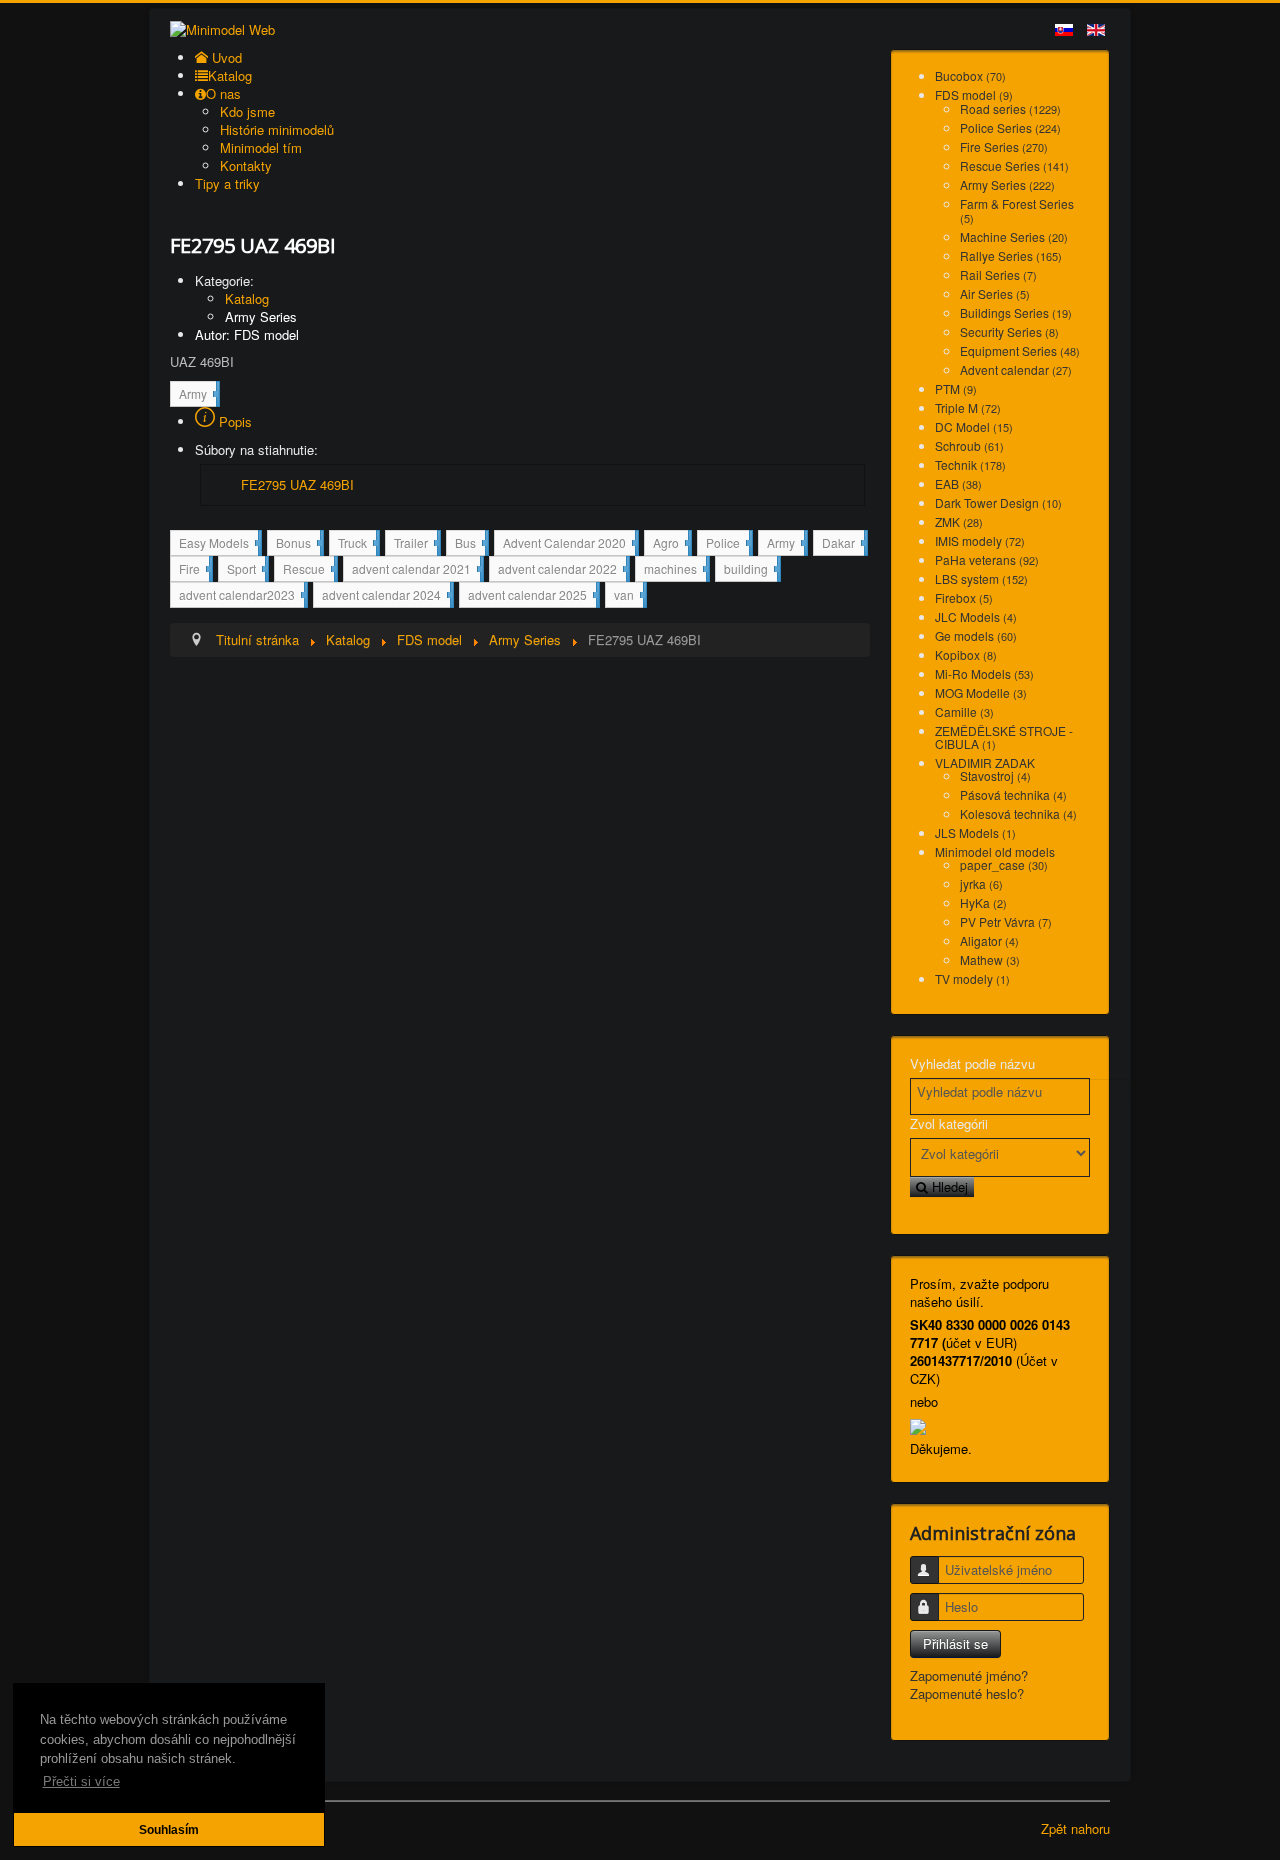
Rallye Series (1011, 255)
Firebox (964, 597)
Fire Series (1004, 146)
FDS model (974, 94)
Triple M (968, 407)
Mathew (990, 959)
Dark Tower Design (998, 502)
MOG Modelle (981, 692)
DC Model (974, 426)
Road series (1010, 108)
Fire (194, 570)
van (628, 594)
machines (675, 570)
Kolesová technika (1018, 813)
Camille (964, 711)
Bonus (298, 544)
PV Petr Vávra (1006, 921)
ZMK (959, 521)
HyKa (983, 902)
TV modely (972, 978)
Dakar (843, 542)
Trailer (415, 544)
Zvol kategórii (949, 1124)
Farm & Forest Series (1017, 210)
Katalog (247, 298)
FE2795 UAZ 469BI (297, 484)
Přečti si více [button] (81, 1781)
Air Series (995, 293)
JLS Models (975, 832)
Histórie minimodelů (277, 129)
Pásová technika (1013, 794)
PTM (956, 388)
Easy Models (218, 544)
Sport (246, 570)
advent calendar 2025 (532, 596)
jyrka (981, 883)
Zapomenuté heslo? (967, 1693)
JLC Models (976, 616)
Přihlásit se (955, 1643)
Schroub (969, 445)
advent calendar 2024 (386, 596)
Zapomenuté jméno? (969, 1675)
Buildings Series (1016, 312)
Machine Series (1014, 236)
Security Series (1009, 331)
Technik (970, 464)
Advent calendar (1016, 369)
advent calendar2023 (241, 596)
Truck (357, 544)
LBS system (981, 578)
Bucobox (970, 75)
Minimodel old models (995, 851)
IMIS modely (980, 540)
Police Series (1010, 127)
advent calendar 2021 (416, 570)
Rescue (308, 570)
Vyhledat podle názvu (972, 1064)
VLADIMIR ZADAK (985, 762)
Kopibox (966, 654)
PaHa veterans (987, 559)
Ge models (976, 635)
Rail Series (998, 274)
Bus (470, 544)
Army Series (261, 316)
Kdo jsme (247, 111)
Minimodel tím (261, 147)
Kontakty (246, 165)
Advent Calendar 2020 (569, 544)
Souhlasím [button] (169, 1829)
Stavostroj (995, 775)
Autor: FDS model (247, 334)
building (750, 568)
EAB (958, 483)
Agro (670, 544)
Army (197, 395)
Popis (233, 421)
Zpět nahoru (1075, 1828)
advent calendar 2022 (562, 570)
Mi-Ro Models (984, 673)
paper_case (1004, 864)
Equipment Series (1020, 350)
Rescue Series (1014, 165)
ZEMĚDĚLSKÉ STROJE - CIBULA (1004, 737)
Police (727, 544)
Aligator (989, 940)
